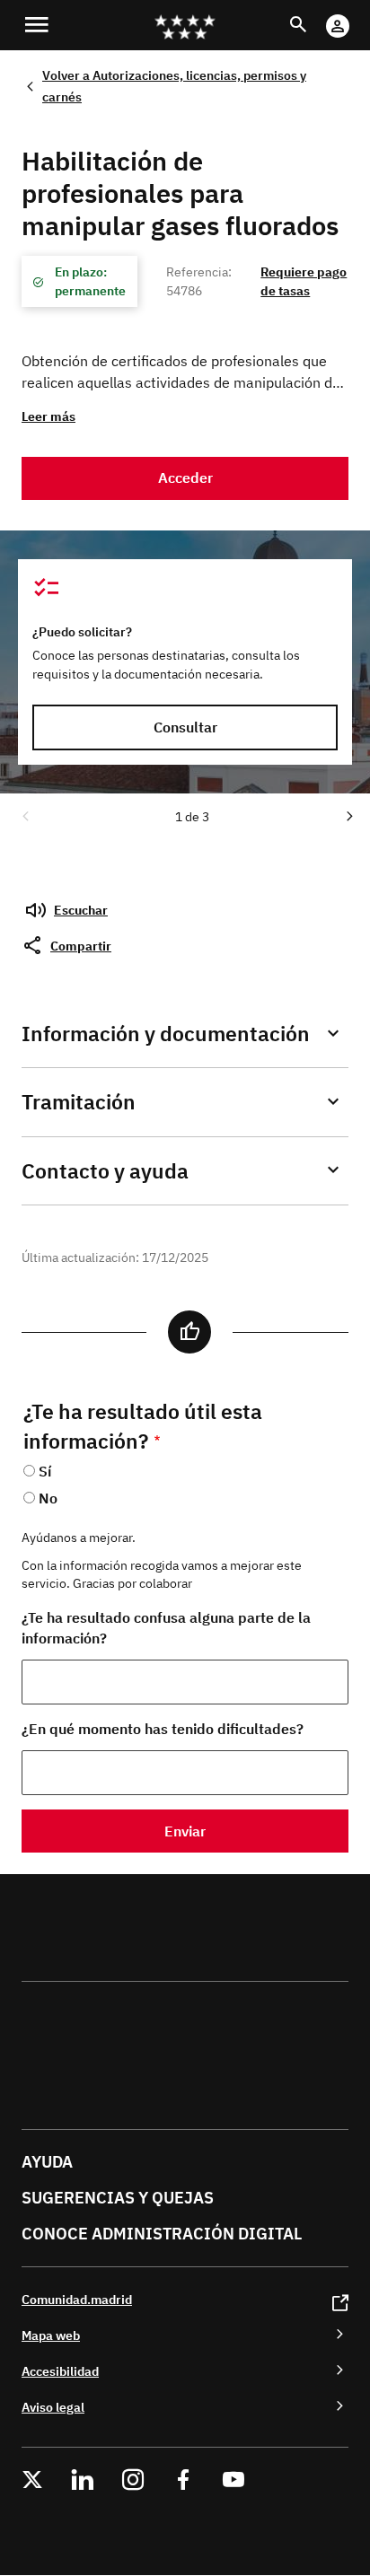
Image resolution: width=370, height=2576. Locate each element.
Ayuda (47, 2162)
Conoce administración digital (162, 2234)
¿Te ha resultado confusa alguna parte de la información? (166, 1628)
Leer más (48, 416)
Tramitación (79, 1102)
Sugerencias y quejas (118, 2198)
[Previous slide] (24, 815)
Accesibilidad (60, 2371)
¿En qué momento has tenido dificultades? (163, 1729)
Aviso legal (53, 2407)
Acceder (185, 478)
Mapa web (51, 2335)
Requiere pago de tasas (304, 281)
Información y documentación (166, 1034)
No (48, 1498)
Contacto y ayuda (105, 1171)
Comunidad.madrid (77, 2299)
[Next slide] (348, 815)
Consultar (185, 727)
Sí (45, 1471)
